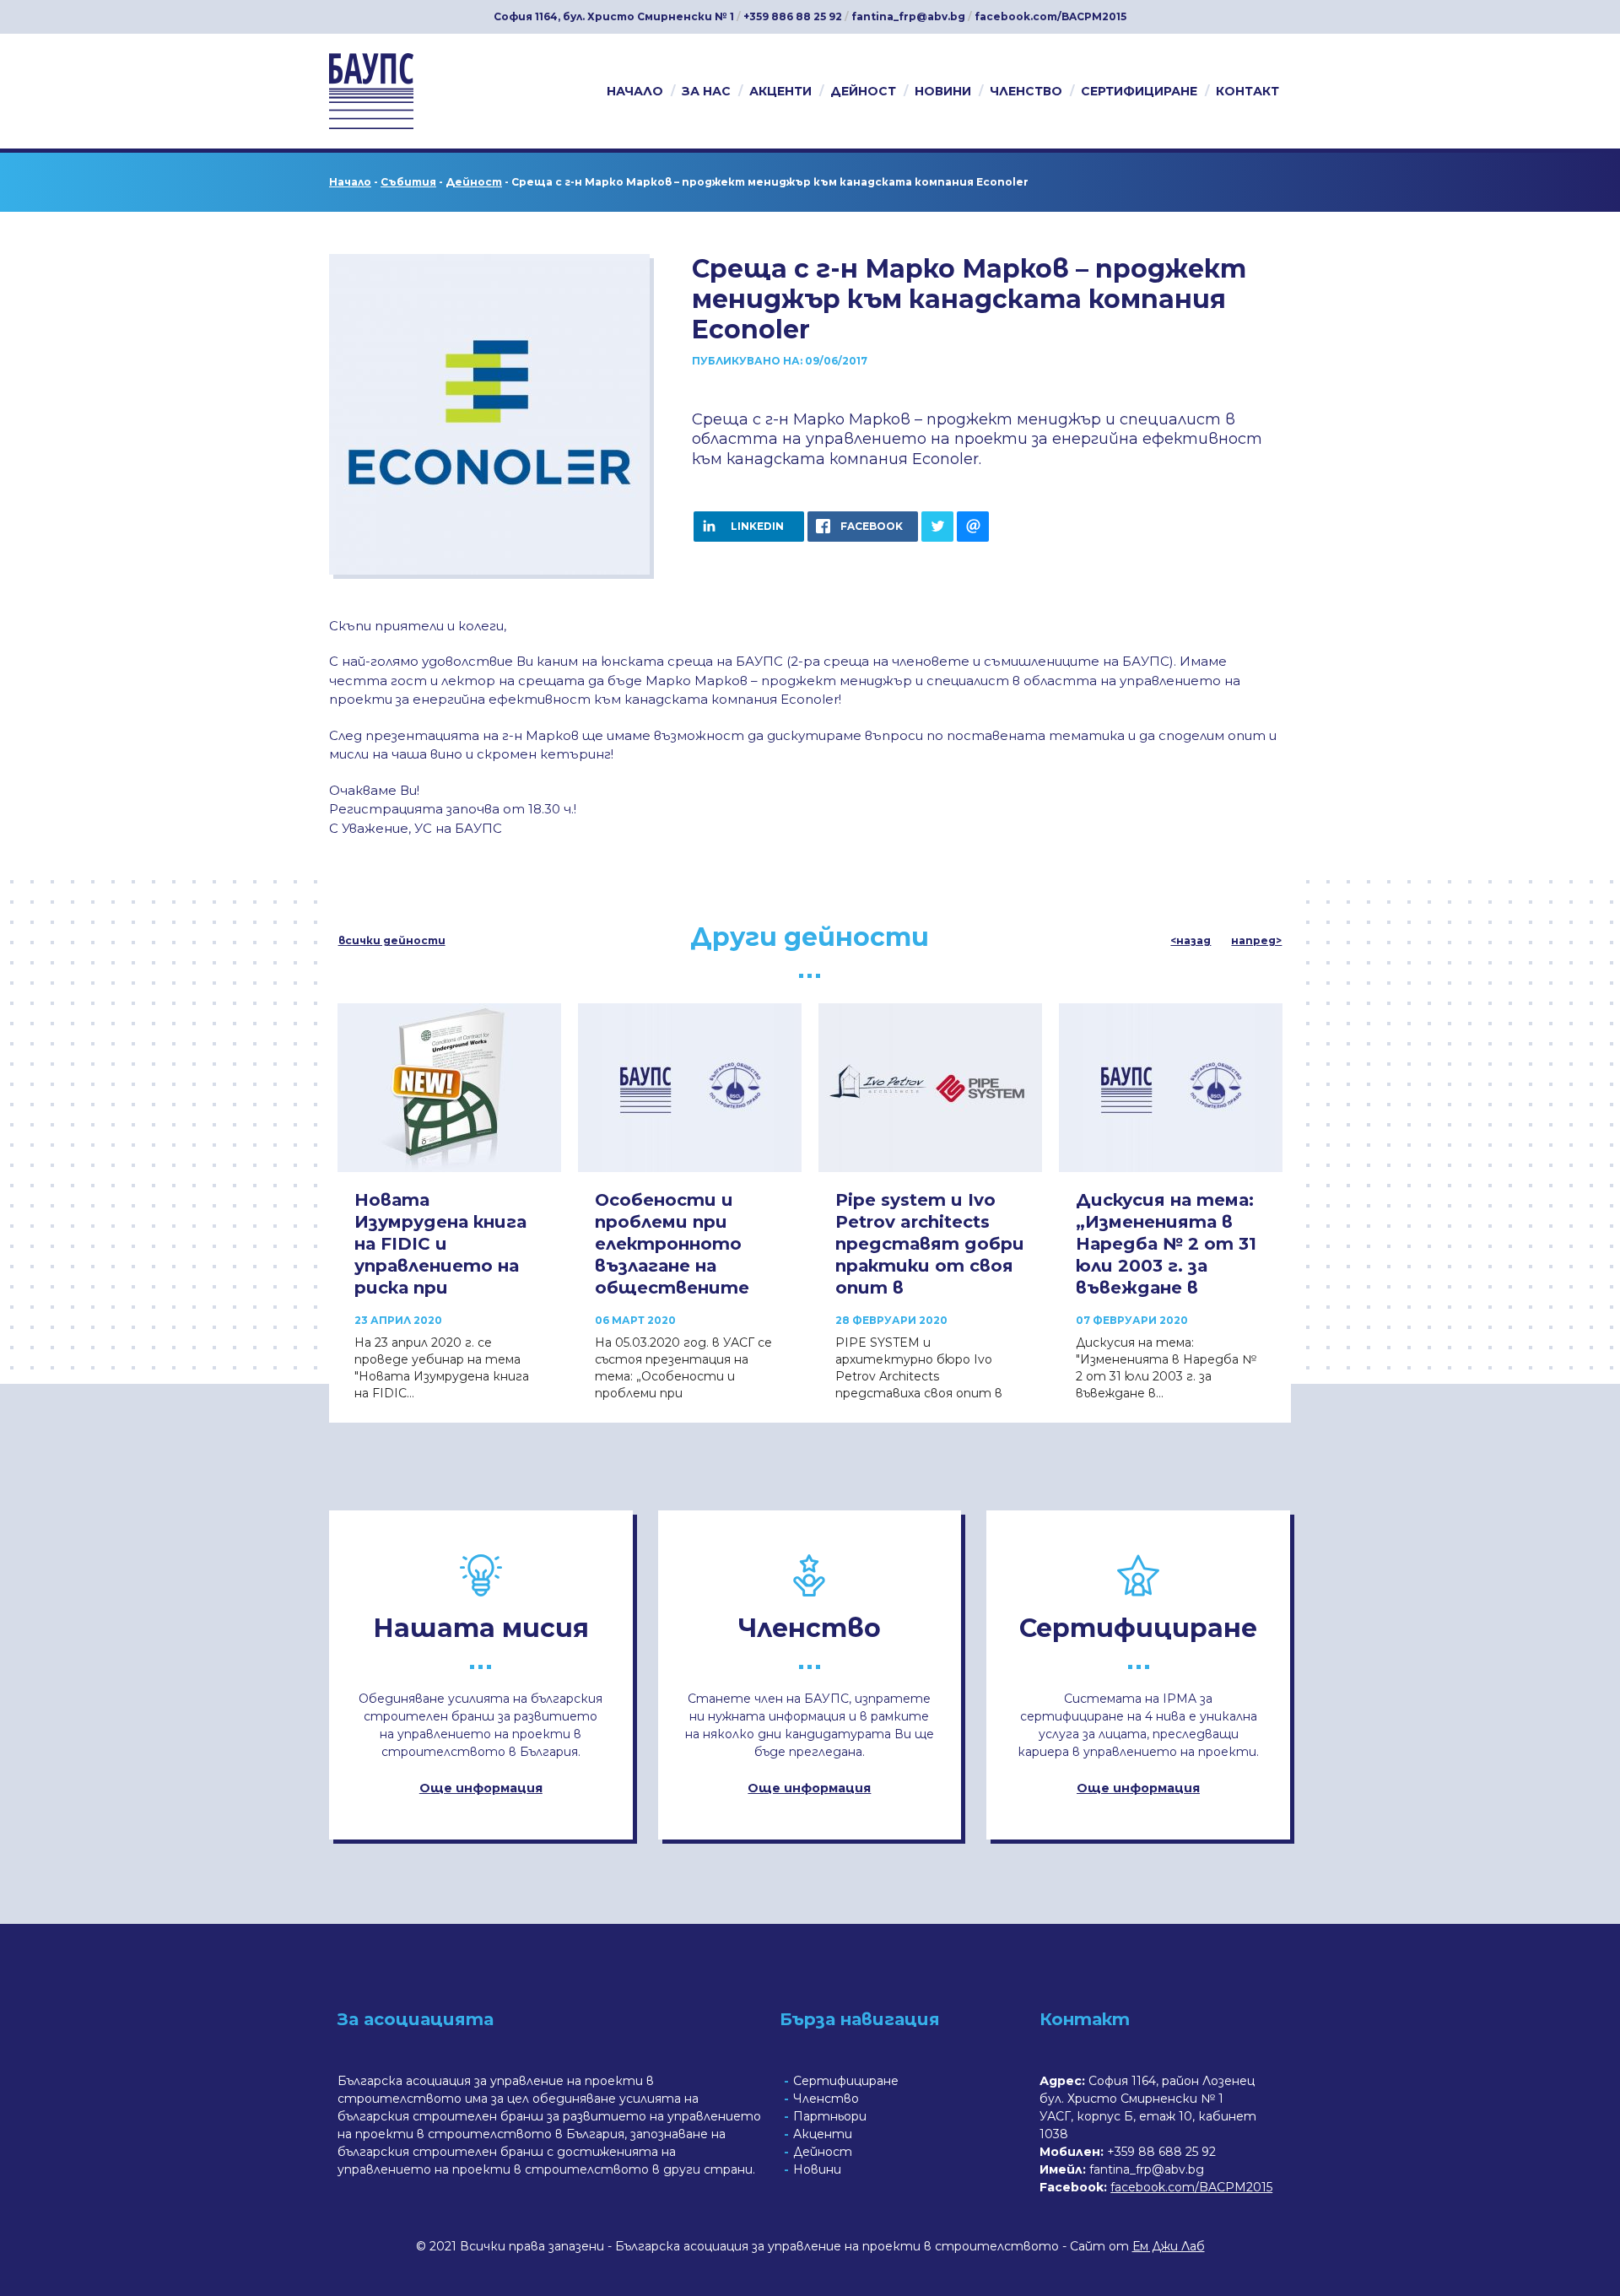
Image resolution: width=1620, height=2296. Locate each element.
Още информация (481, 1788)
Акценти (780, 91)
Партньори (830, 2116)
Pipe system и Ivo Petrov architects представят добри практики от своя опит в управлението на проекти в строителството (930, 1277)
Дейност (863, 91)
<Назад (1191, 941)
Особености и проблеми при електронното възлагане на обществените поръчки (672, 1255)
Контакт (1247, 91)
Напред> (1256, 941)
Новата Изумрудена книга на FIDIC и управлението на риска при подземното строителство (440, 1266)
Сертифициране (1139, 91)
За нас (706, 91)
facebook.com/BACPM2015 (1050, 16)
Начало (635, 91)
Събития (408, 182)
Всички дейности (392, 941)
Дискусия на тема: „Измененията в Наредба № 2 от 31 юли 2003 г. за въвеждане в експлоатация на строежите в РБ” (1166, 1266)
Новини (943, 91)
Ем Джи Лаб (1169, 2246)
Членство (1026, 91)
